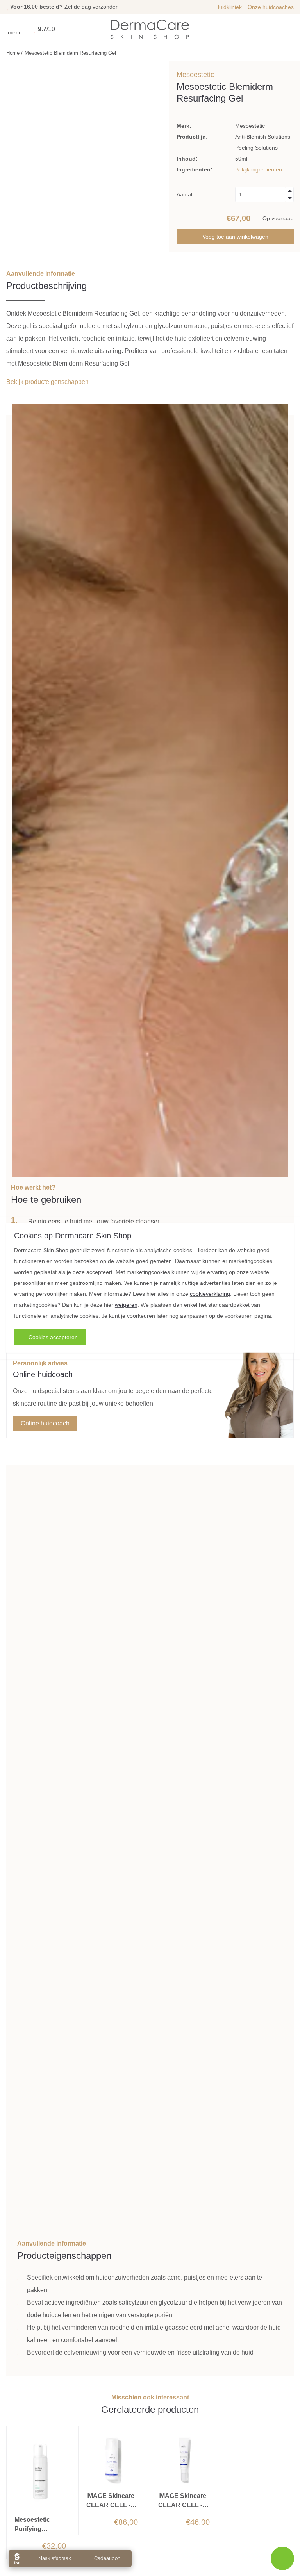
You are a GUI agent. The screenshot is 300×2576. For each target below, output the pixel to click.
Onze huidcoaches (271, 7)
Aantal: (185, 194)
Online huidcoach (45, 1423)
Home (14, 53)
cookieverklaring (210, 1293)
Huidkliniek (229, 7)
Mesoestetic (195, 75)
